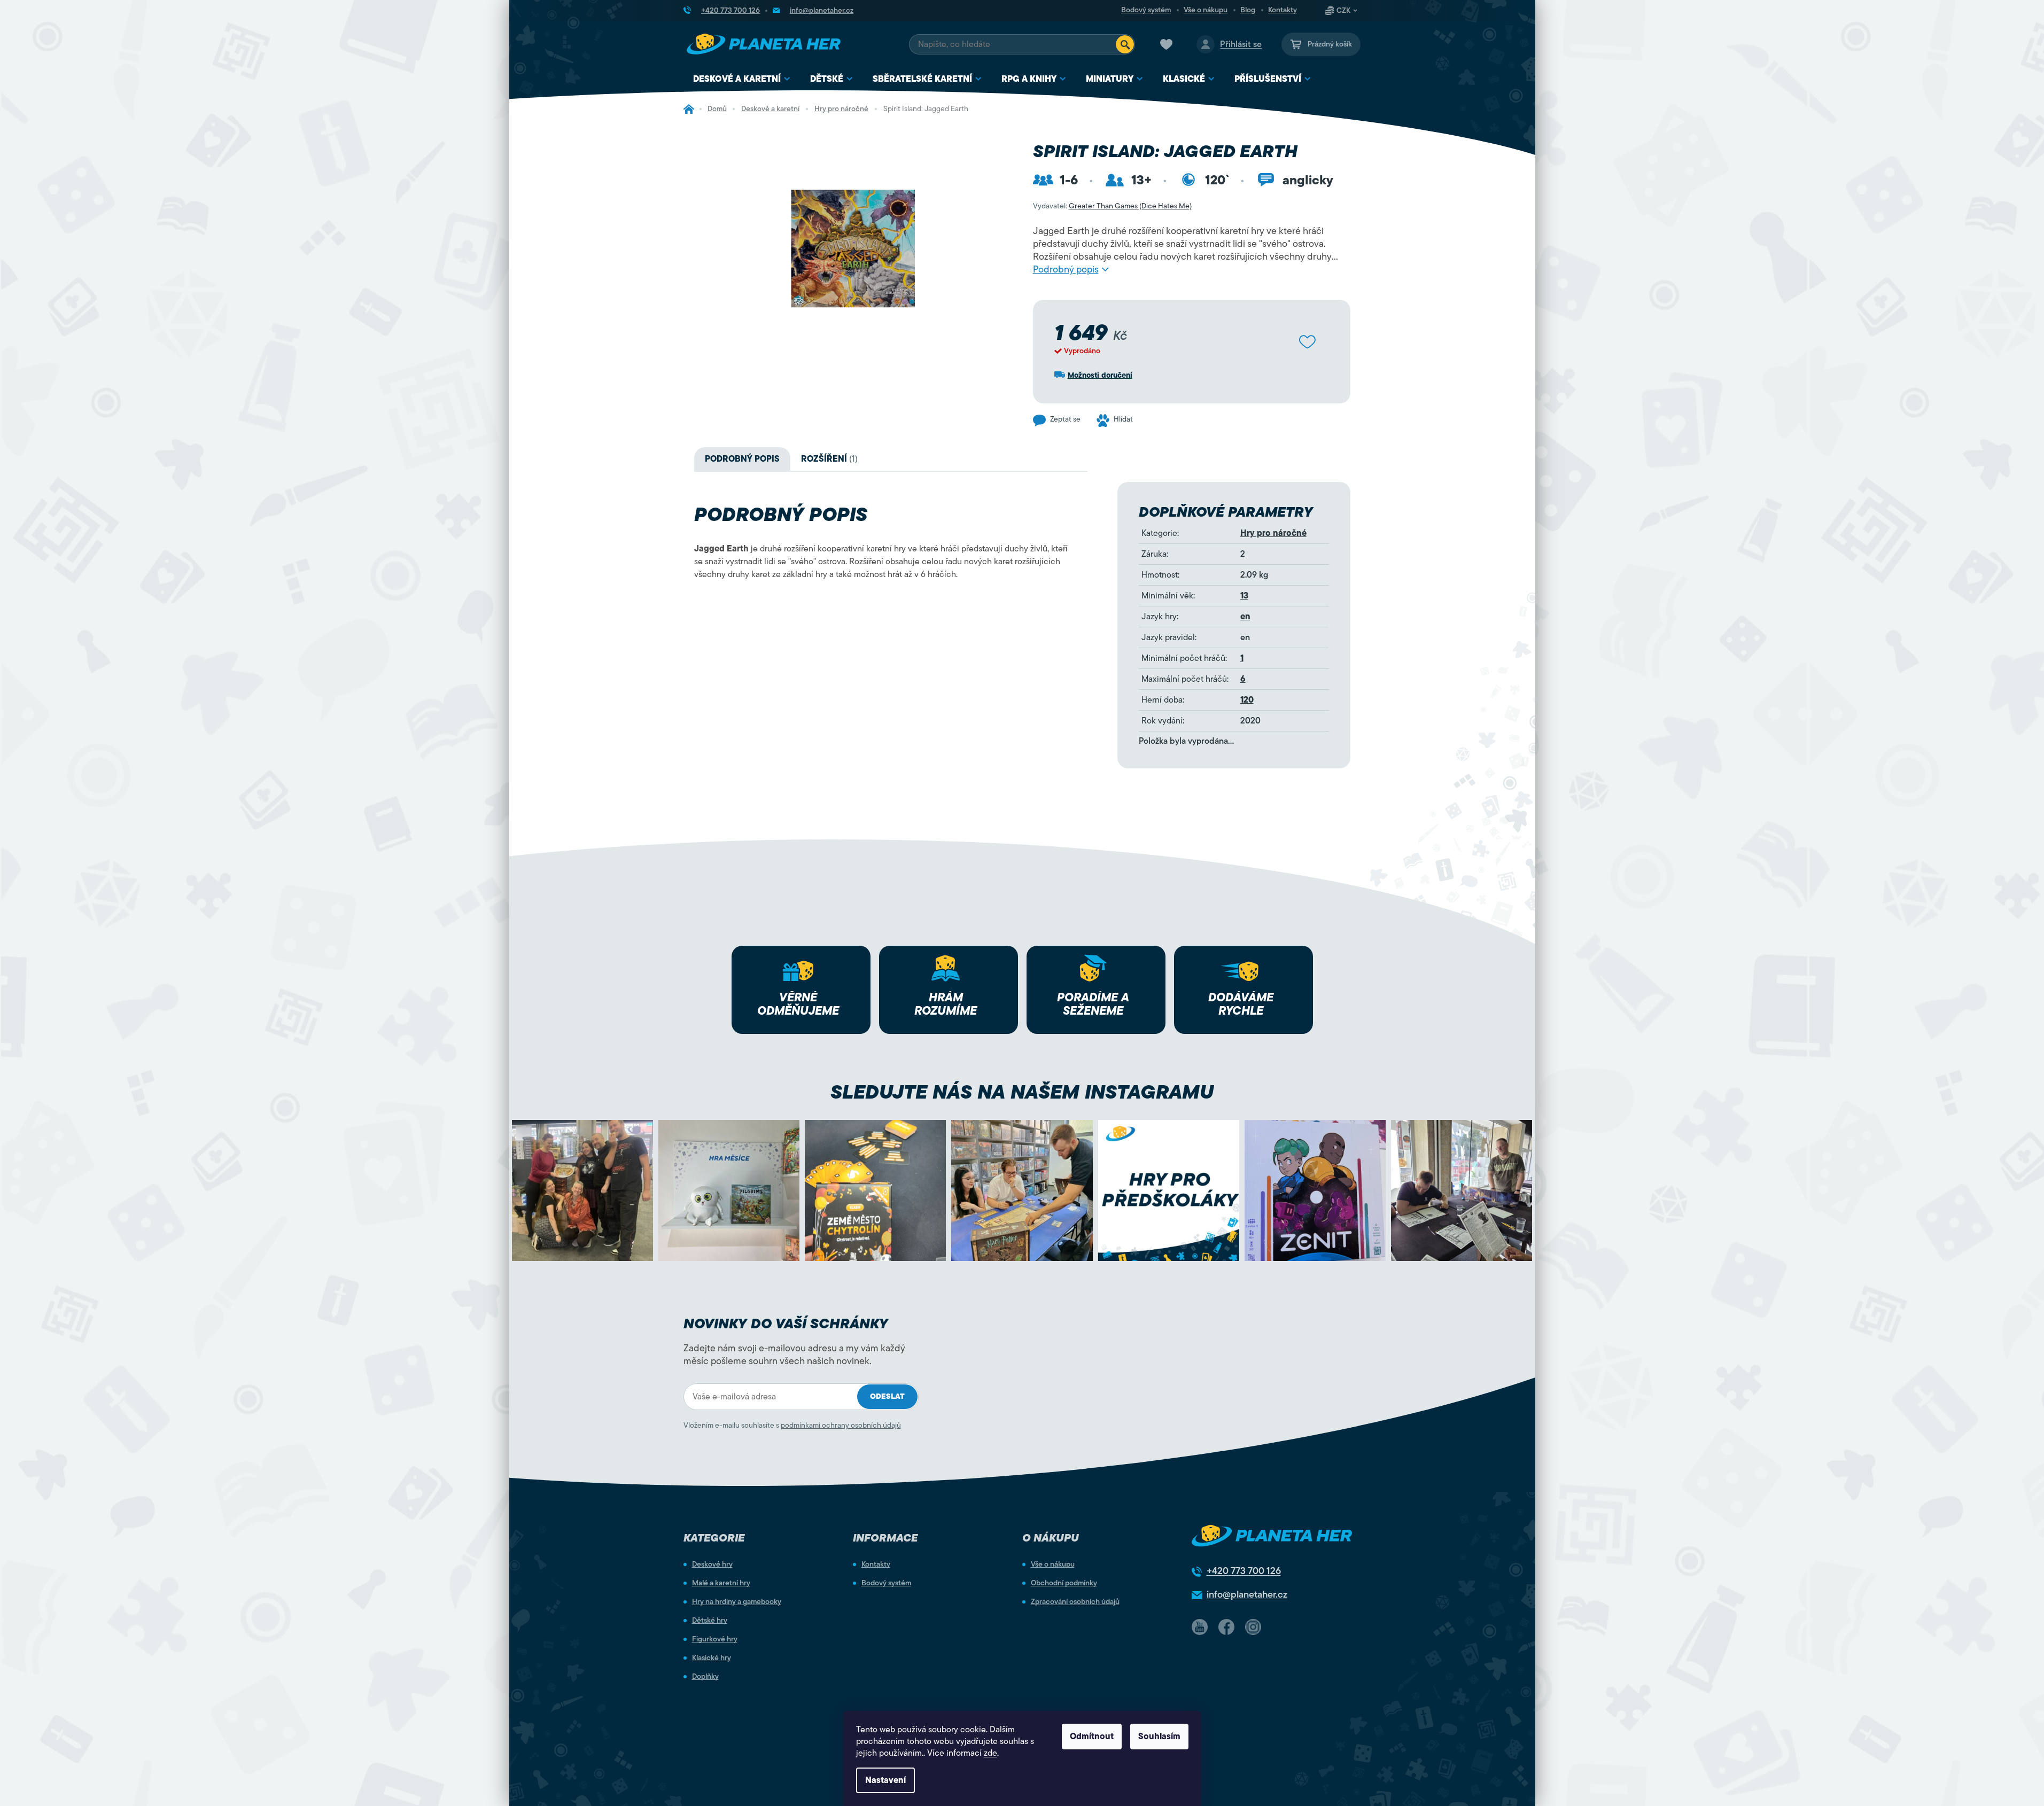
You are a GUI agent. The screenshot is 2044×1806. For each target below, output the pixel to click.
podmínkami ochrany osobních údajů (841, 1425)
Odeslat (887, 1396)
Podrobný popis (1066, 269)
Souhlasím (1159, 1737)
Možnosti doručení (1100, 375)
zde (990, 1753)
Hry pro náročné (1273, 533)
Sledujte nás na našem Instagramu (1022, 1092)
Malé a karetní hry (721, 1583)
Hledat (1125, 44)
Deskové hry (712, 1564)
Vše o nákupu (1206, 10)
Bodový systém (1146, 10)
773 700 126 (1244, 1571)
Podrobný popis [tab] (742, 459)
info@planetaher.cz (1247, 1594)
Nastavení (885, 1780)
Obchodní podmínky (1064, 1583)
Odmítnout (1092, 1737)
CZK (1343, 11)
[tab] (829, 459)
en (1245, 617)
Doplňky (705, 1677)
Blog (1248, 10)
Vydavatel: (1112, 206)
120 (1247, 700)
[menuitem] (742, 79)
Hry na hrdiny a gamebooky (737, 1602)
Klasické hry (712, 1658)
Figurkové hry (715, 1639)
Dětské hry (710, 1621)
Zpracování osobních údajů (1075, 1602)
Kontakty (1283, 10)
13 (1244, 596)
